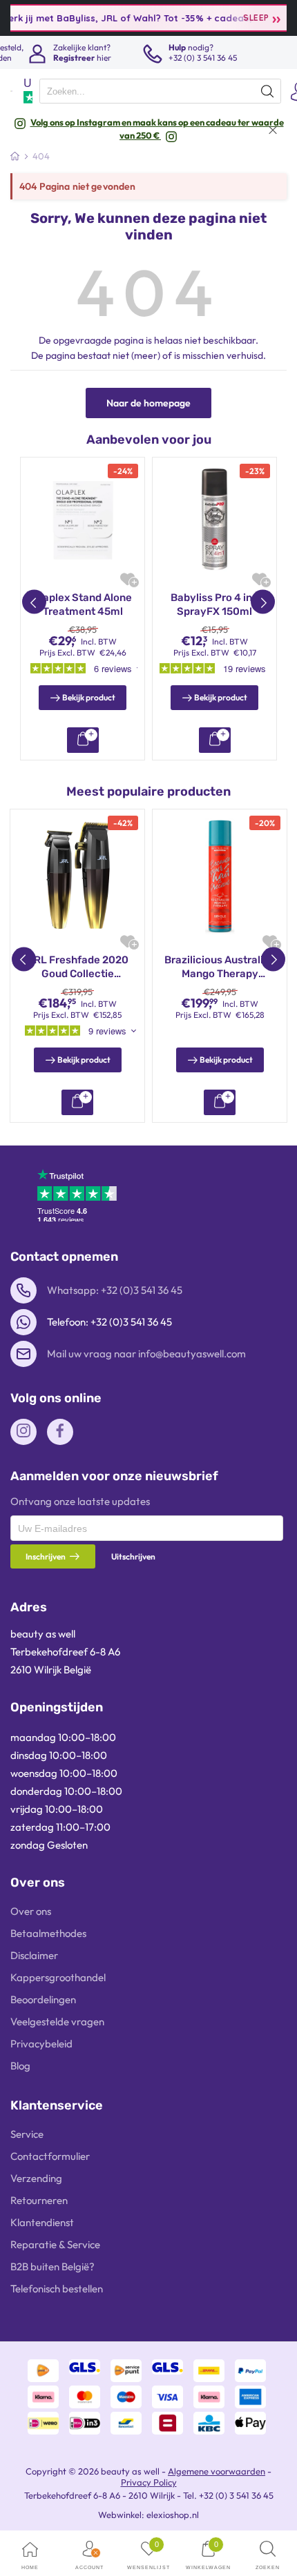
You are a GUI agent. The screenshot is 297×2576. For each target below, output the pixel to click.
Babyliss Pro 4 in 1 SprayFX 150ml (215, 604)
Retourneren (39, 2200)
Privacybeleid (41, 2044)
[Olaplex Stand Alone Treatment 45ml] (83, 519)
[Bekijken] (83, 740)
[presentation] (160, 91)
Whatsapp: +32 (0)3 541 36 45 (115, 1290)
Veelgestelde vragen (57, 2022)
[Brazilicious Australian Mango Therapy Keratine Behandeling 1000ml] (220, 876)
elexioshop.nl (173, 2515)
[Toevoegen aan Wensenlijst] (127, 579)
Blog (20, 2066)
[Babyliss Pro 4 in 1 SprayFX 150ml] (214, 519)
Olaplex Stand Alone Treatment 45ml (83, 604)
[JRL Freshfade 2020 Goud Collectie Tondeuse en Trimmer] (77, 876)
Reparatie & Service (55, 2244)
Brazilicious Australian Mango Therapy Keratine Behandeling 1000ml (220, 967)
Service (27, 2134)
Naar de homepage (148, 403)
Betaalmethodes (48, 1933)
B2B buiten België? (52, 2267)
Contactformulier (50, 2156)
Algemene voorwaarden (217, 2471)
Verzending (36, 2178)
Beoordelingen (43, 1999)
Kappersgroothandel (58, 1977)
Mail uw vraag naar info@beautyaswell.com (146, 1354)
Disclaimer (34, 1955)
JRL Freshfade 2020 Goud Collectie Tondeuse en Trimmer (78, 967)
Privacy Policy (149, 2482)
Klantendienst (42, 2222)
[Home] (15, 156)
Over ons (31, 1911)
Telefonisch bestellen (57, 2289)
